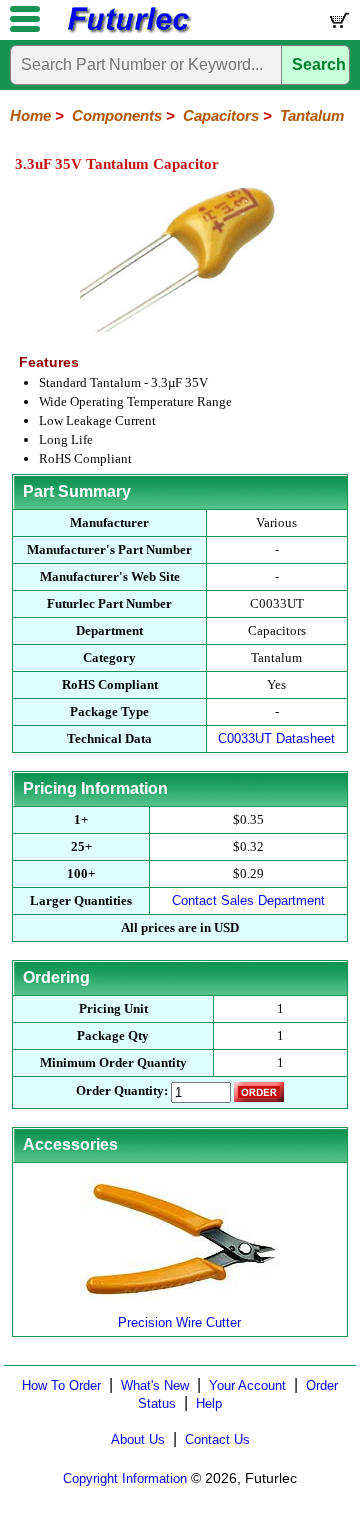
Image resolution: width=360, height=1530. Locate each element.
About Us (138, 1439)
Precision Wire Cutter (179, 1322)
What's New (155, 1385)
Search (319, 64)
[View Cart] (338, 24)
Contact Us (217, 1439)
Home (30, 115)
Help (209, 1403)
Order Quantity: (122, 1090)
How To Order (61, 1385)
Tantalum (312, 115)
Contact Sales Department (248, 900)
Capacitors (221, 115)
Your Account (247, 1385)
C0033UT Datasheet (276, 738)
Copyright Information (125, 1478)
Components (117, 115)
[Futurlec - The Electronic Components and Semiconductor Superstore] (128, 30)
